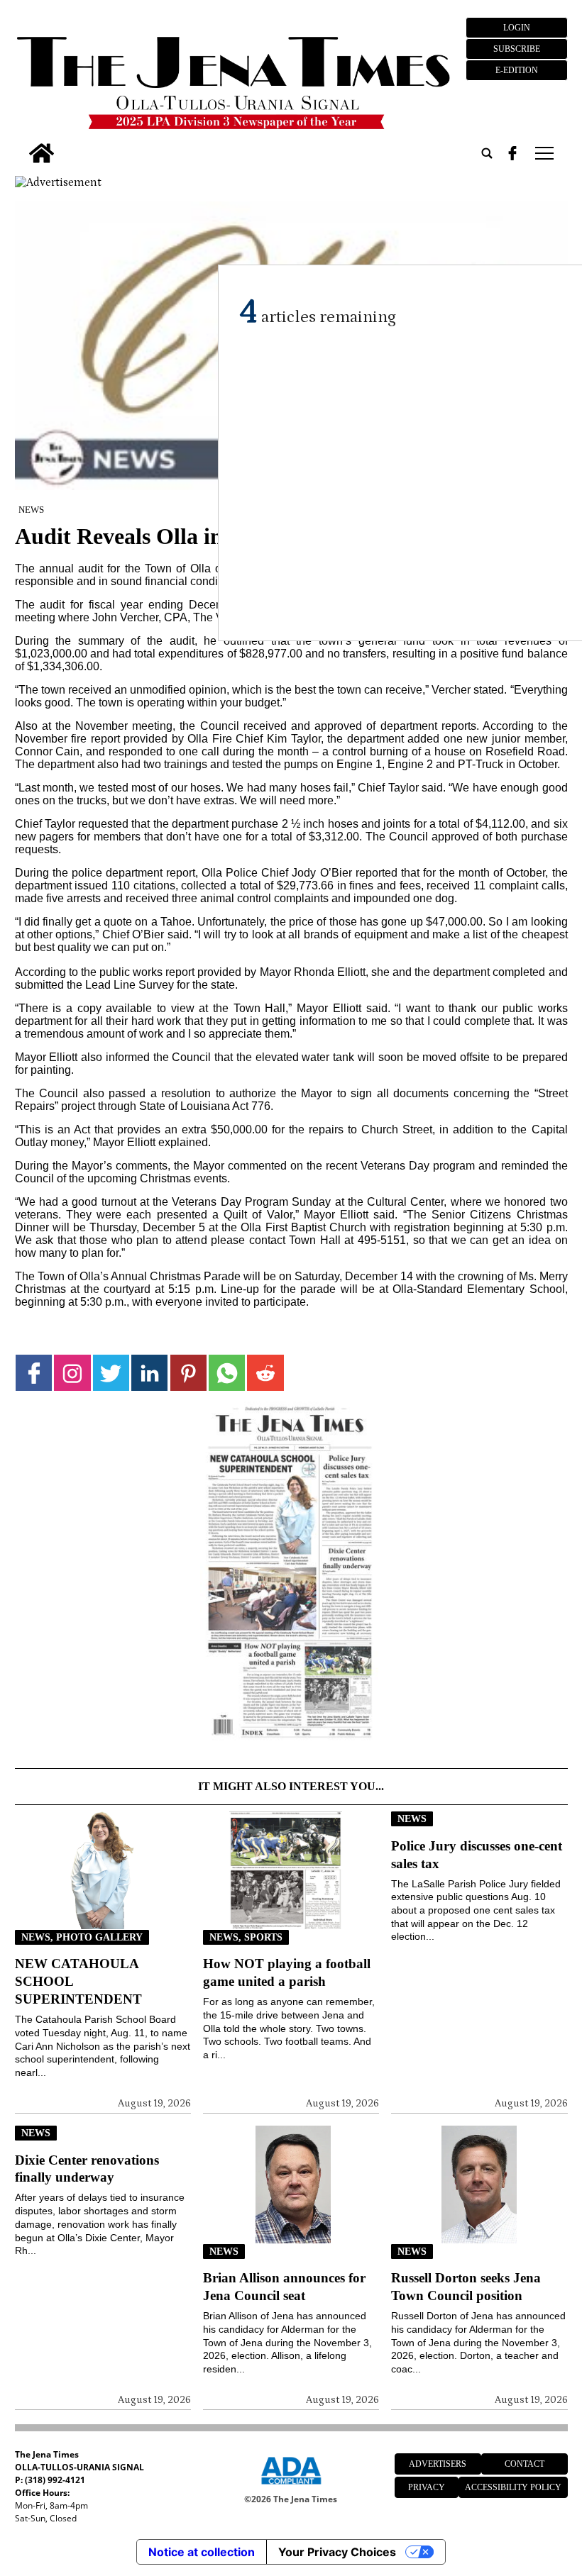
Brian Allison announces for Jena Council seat (284, 2287)
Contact (525, 2464)
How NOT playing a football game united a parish (287, 1972)
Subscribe (517, 49)
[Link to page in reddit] (265, 1373)
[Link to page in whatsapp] (227, 1373)
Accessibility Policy (513, 2487)
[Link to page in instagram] (72, 1373)
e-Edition (517, 70)
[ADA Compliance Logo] (291, 2487)
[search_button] (487, 153)
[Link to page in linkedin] (149, 1373)
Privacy (427, 2487)
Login (517, 28)
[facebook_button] (512, 153)
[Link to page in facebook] (34, 1373)
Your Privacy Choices (337, 2552)
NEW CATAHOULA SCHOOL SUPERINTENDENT (78, 1981)
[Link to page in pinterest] (188, 1373)
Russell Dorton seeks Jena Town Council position (466, 2287)
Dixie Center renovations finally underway (87, 2169)
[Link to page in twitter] (111, 1373)
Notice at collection (202, 2552)
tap (543, 153)
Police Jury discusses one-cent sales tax (477, 1855)
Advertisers (438, 2464)
